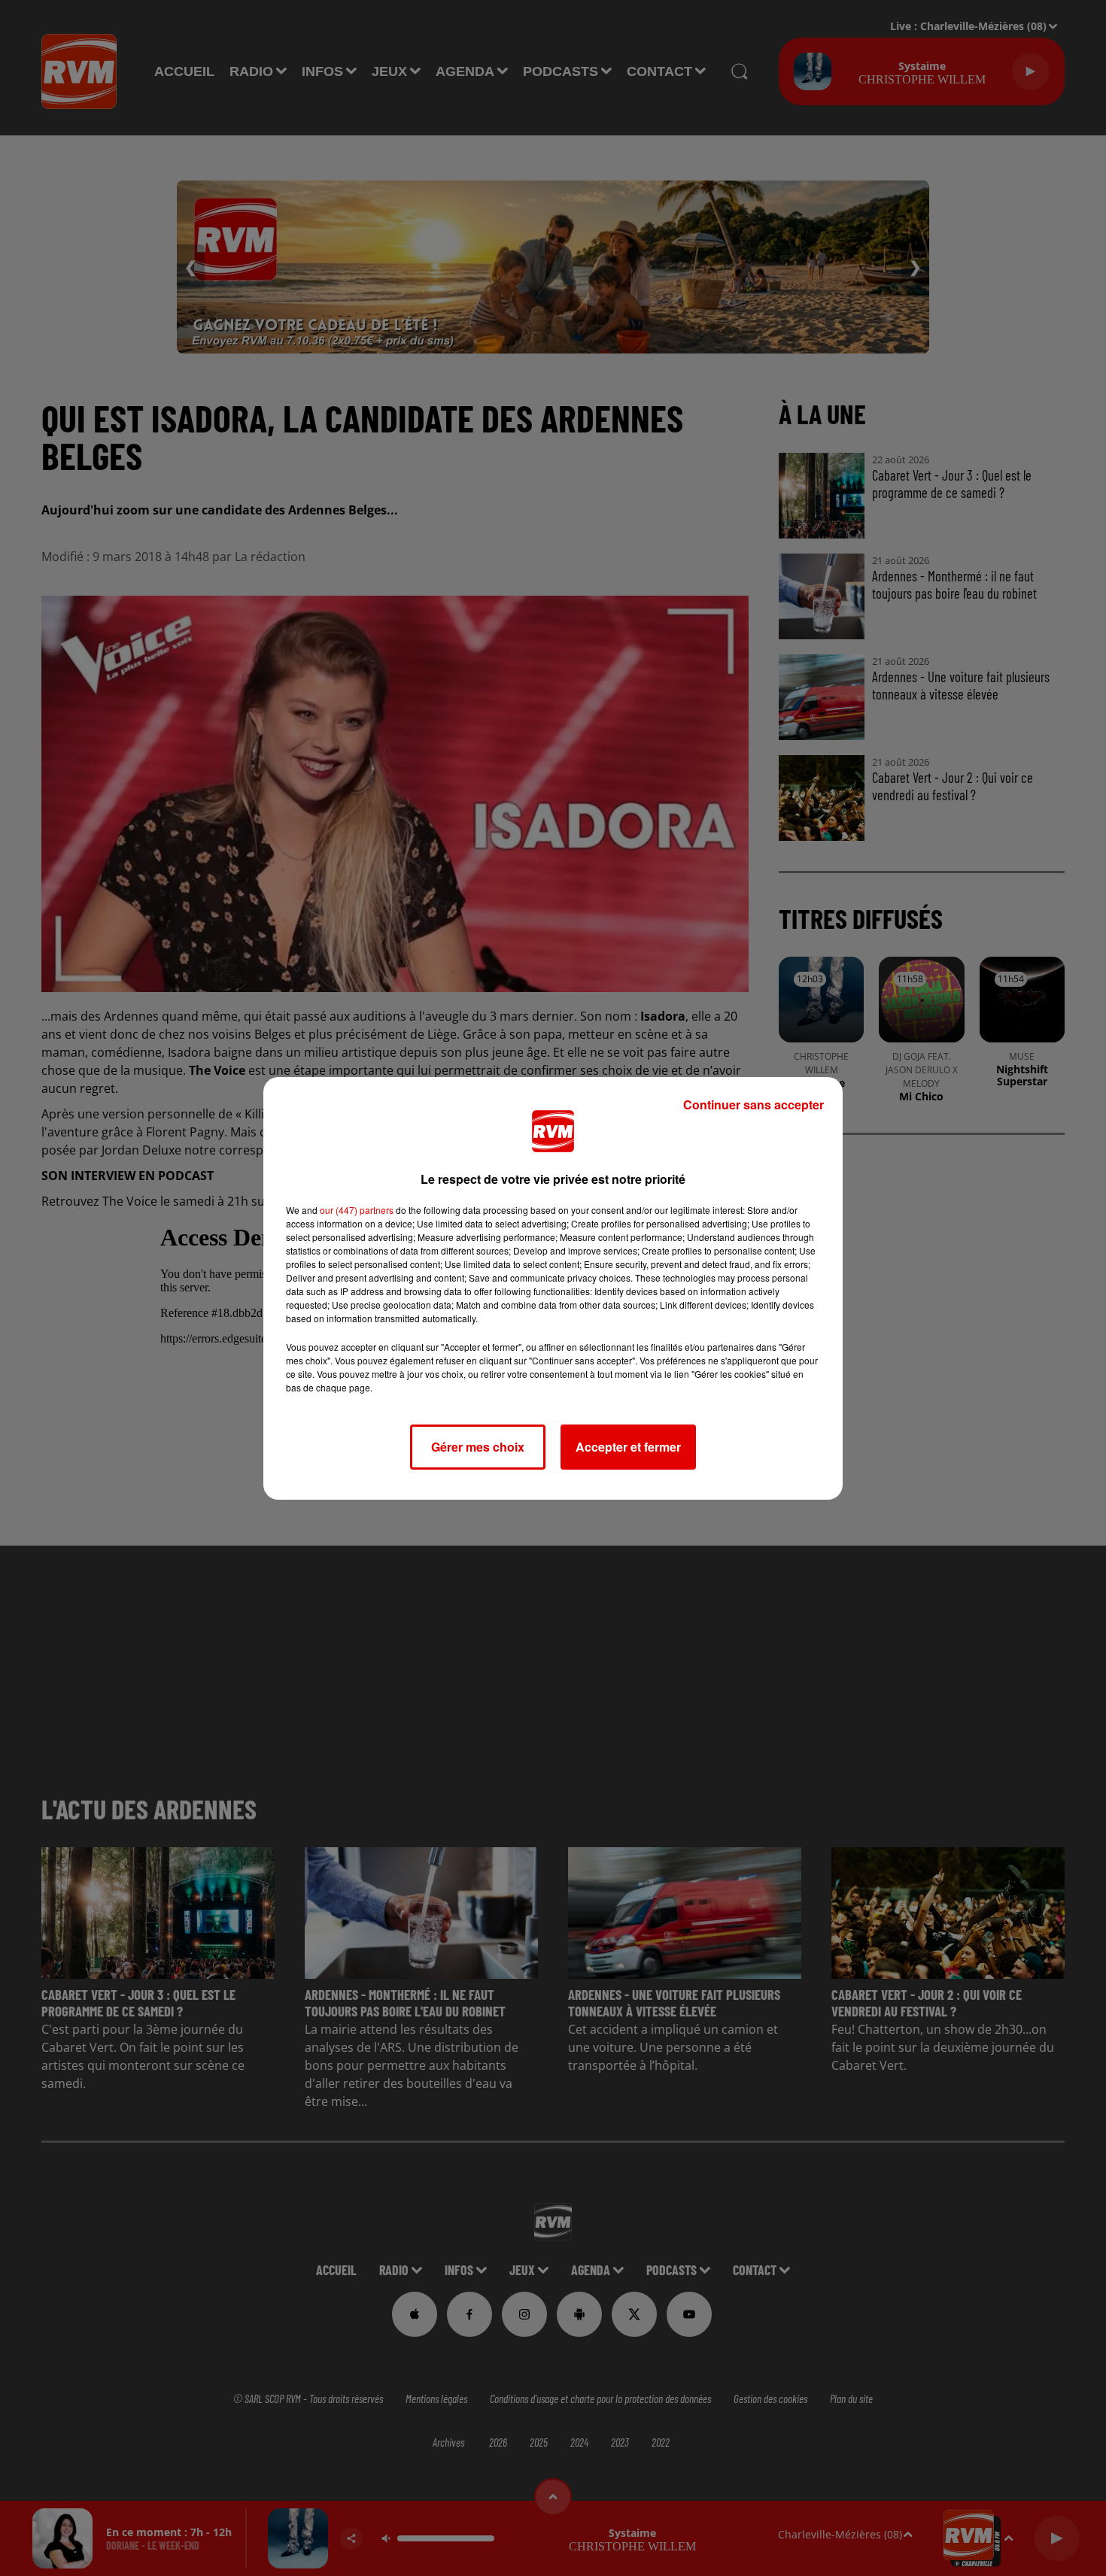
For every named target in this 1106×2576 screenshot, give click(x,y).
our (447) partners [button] (357, 1210)
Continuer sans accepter (754, 1104)
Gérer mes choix (478, 1447)
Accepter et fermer (628, 1447)
